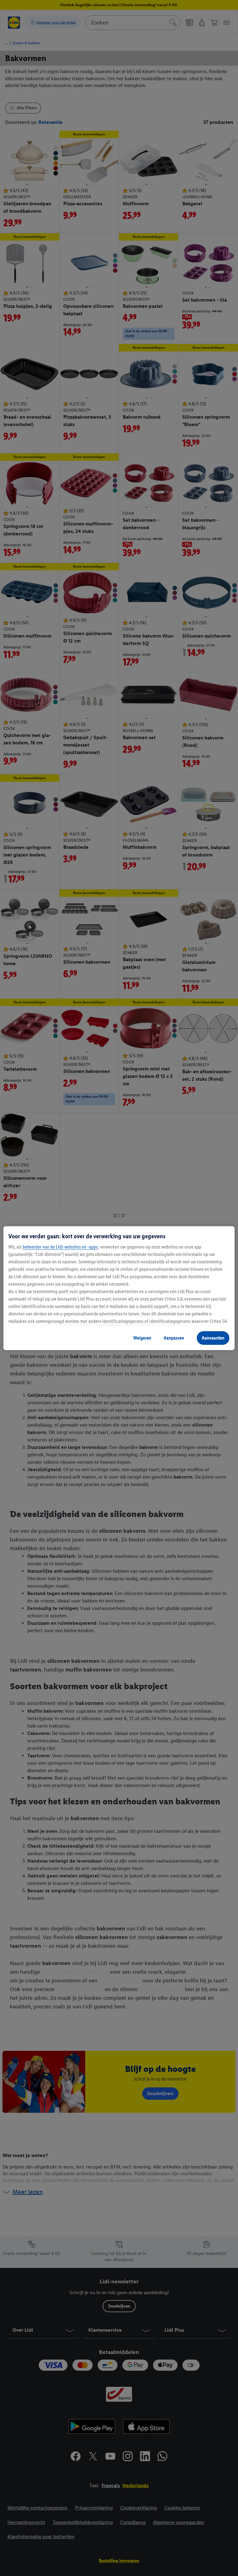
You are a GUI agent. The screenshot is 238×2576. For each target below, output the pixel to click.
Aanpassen (174, 1338)
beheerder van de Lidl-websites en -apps (60, 1247)
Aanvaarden (213, 1338)
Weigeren (142, 1338)
